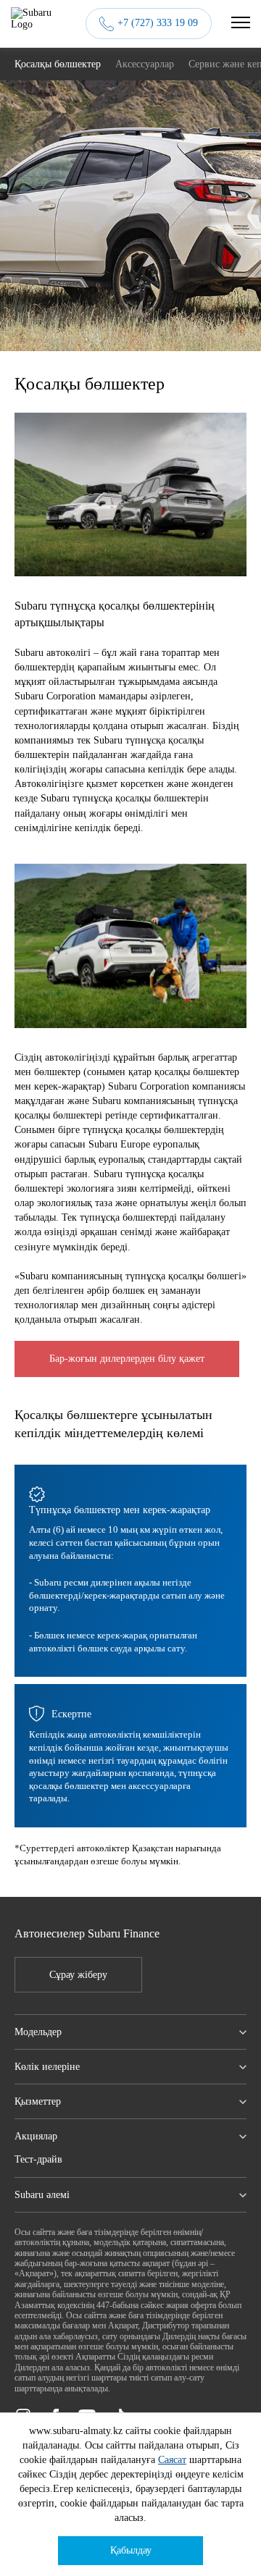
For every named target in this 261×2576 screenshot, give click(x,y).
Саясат (172, 2460)
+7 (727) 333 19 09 (158, 23)
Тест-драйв (38, 2159)
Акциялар (36, 2136)
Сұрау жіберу (78, 1975)
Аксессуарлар (145, 64)
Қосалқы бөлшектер (58, 64)
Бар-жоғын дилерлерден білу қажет (127, 1359)
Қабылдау (131, 2550)
